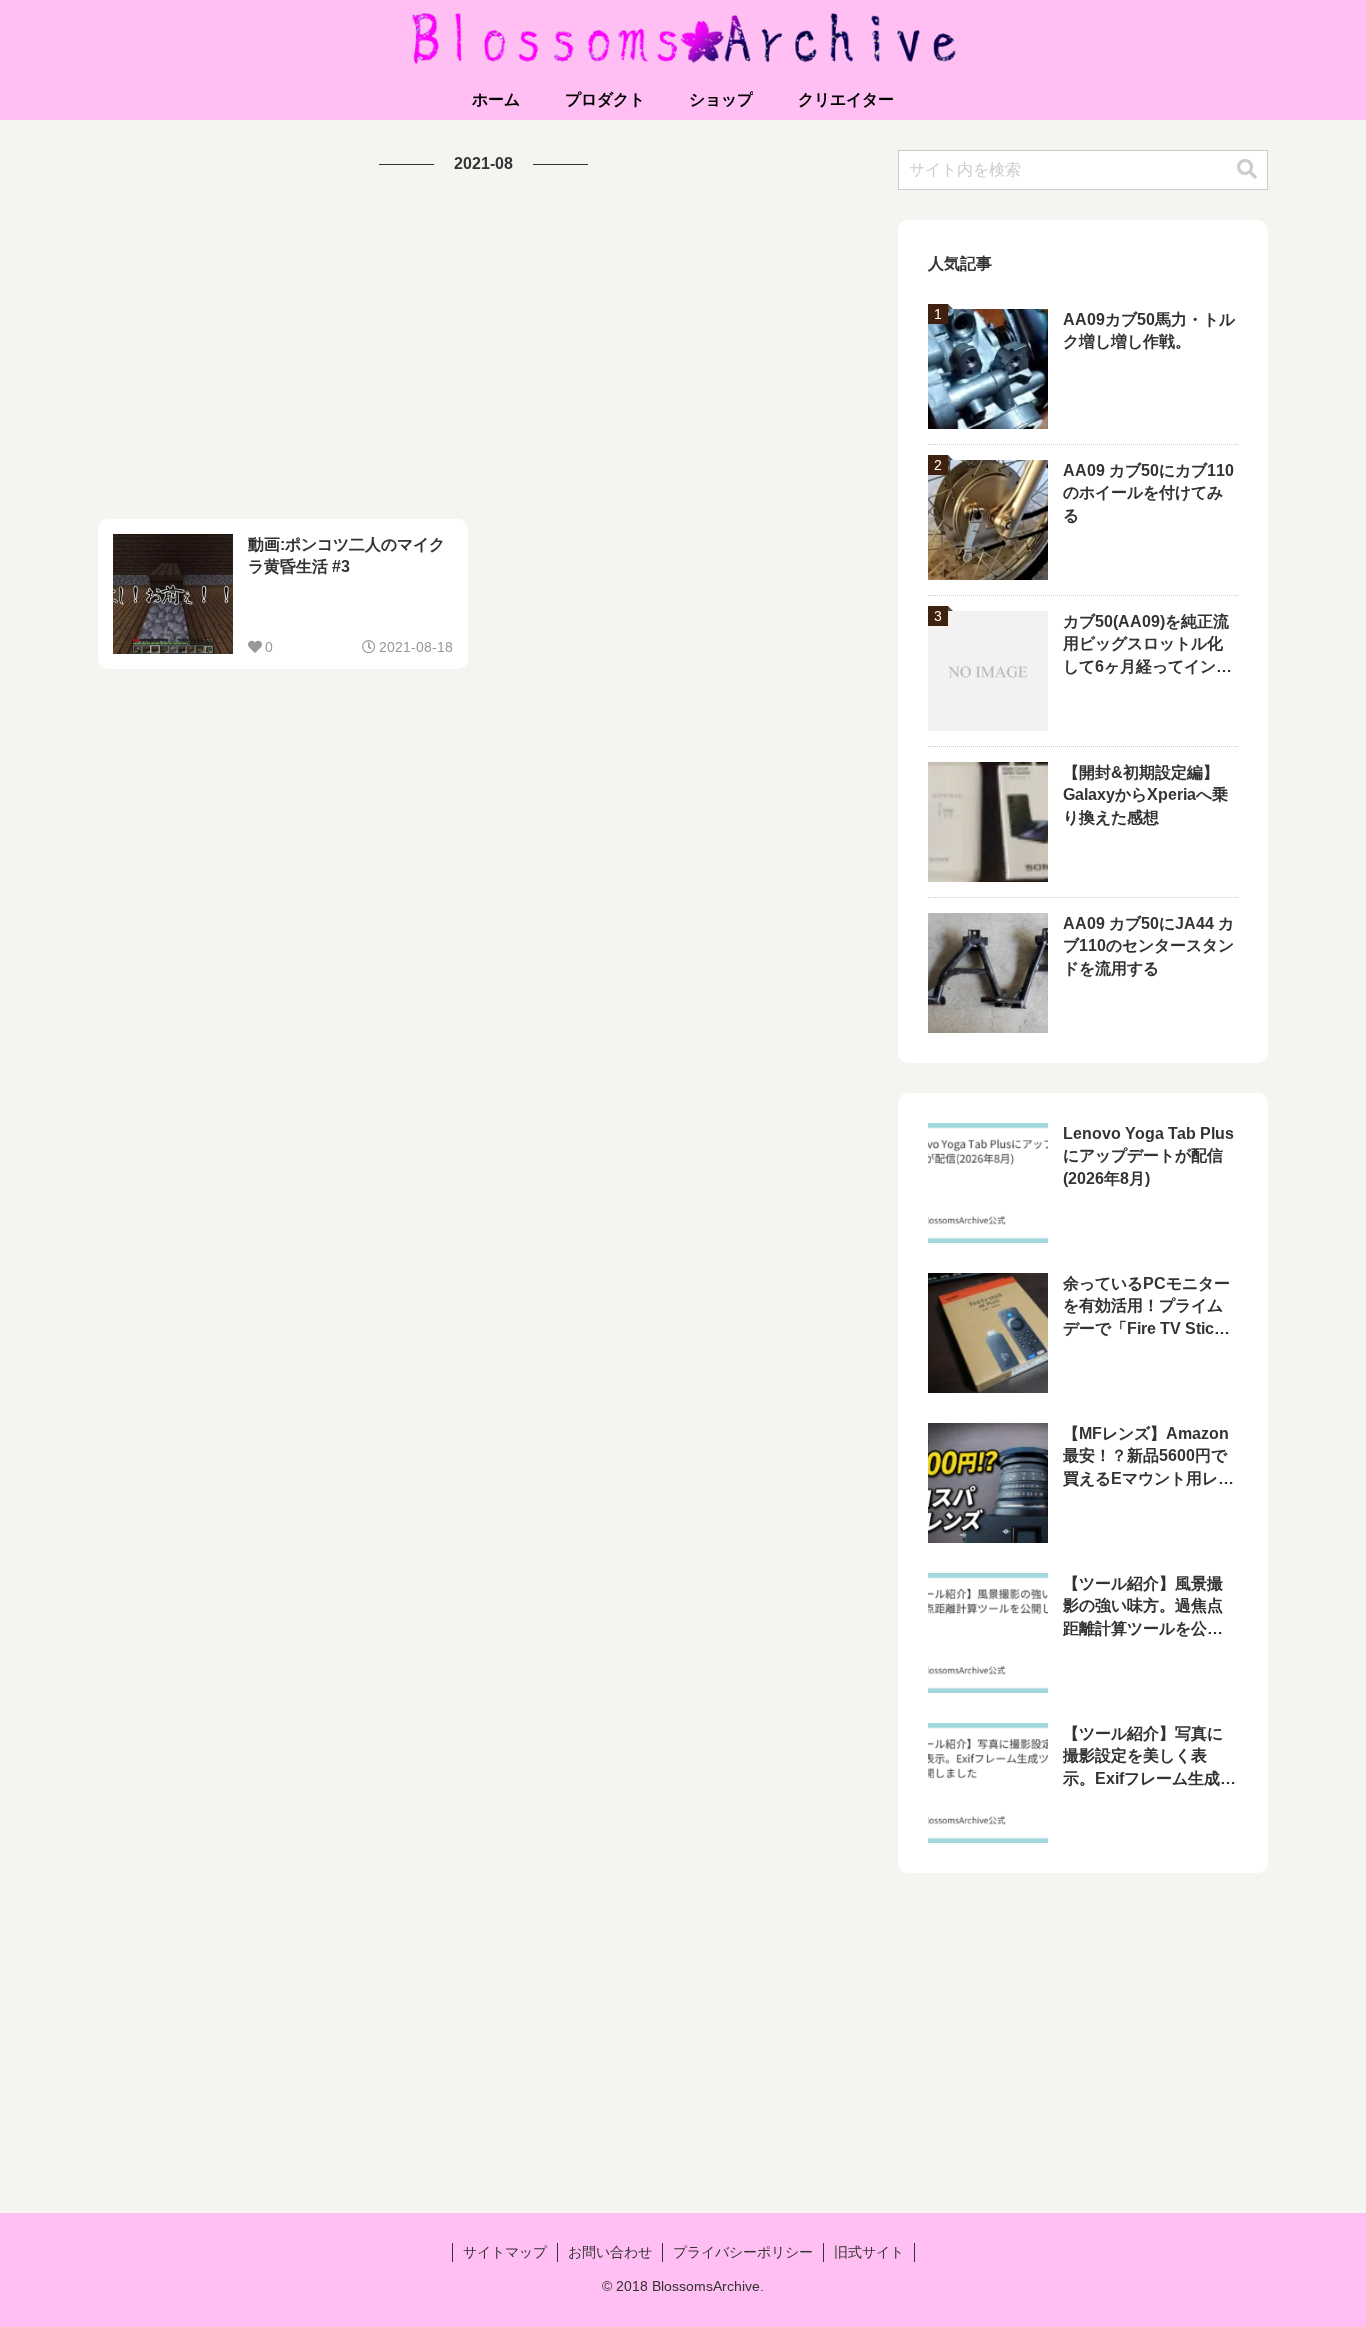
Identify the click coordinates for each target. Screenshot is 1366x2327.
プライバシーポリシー (743, 2252)
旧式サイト (869, 2252)
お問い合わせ (610, 2252)
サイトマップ (505, 2252)
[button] (1247, 169)
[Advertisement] (483, 349)
